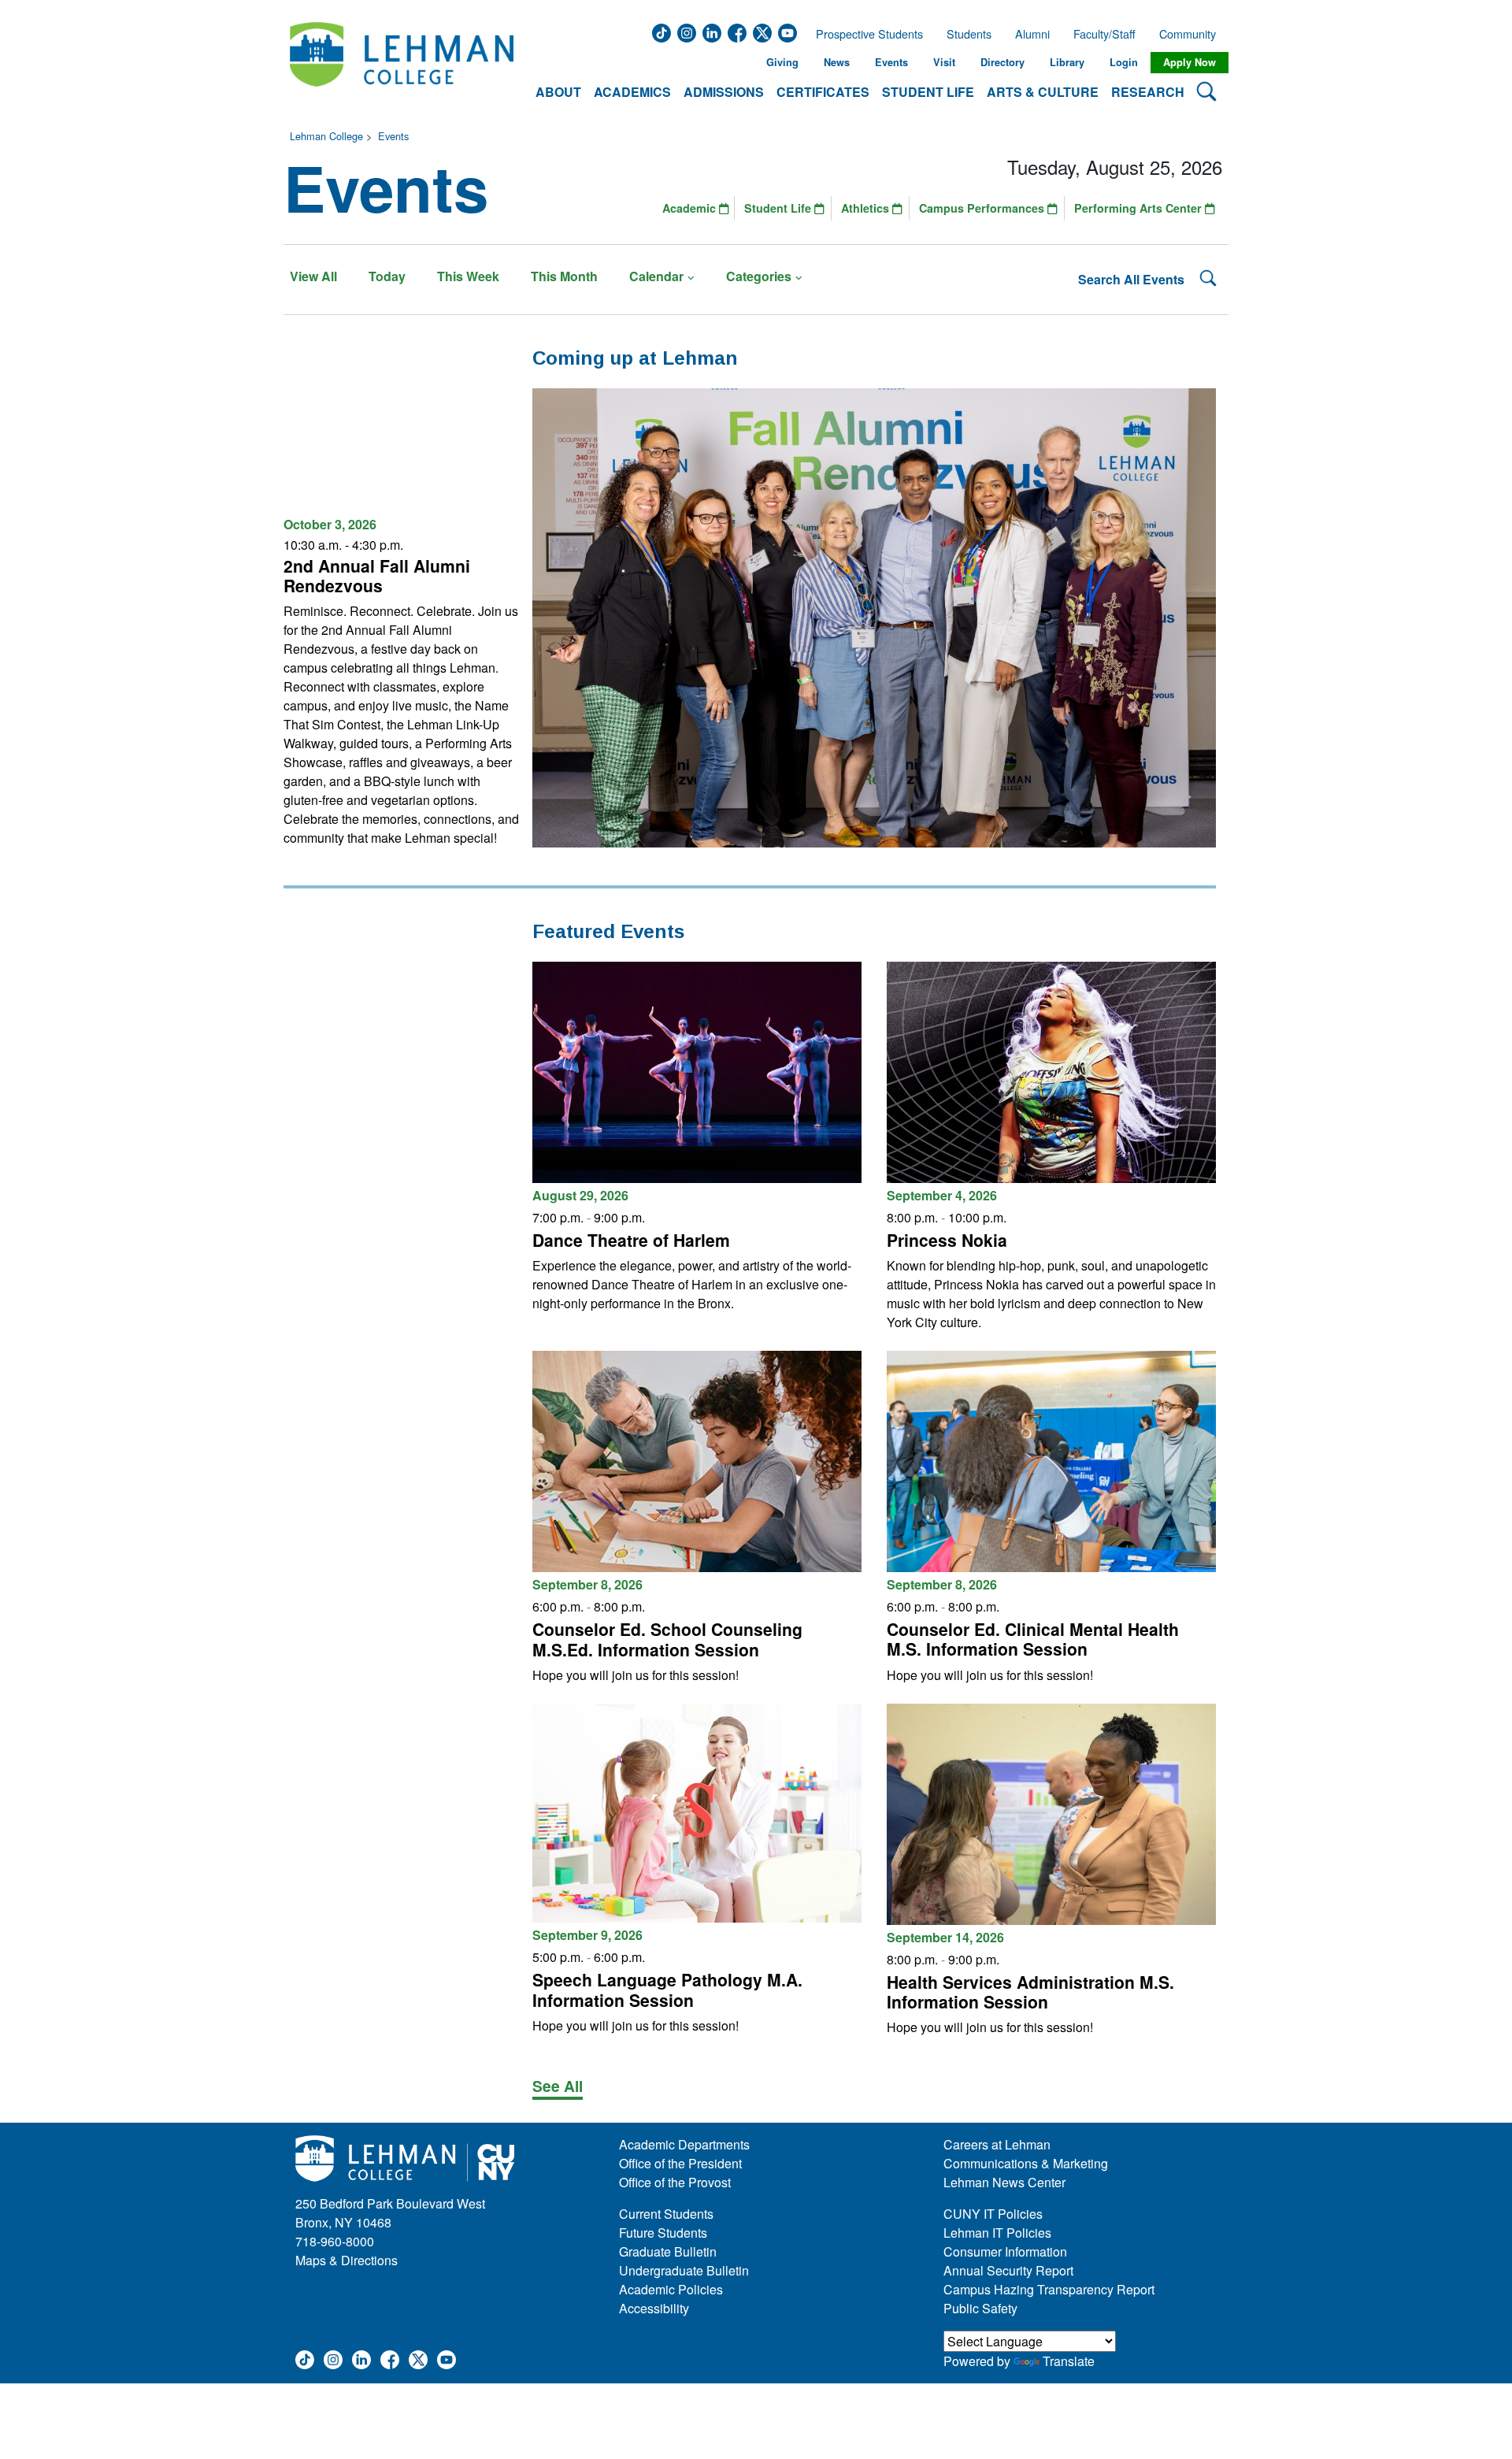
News (837, 62)
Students (969, 34)
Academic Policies (671, 2289)
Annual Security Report (1008, 2270)
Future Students (663, 2233)
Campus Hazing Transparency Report (1049, 2289)
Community (1192, 34)
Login (1124, 62)
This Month (564, 276)
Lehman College (326, 136)
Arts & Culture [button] (1043, 92)
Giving (782, 62)
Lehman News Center (1004, 2182)
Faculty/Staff (1104, 34)
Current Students (666, 2214)
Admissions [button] (724, 92)
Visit (944, 62)
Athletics (867, 208)
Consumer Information (1005, 2251)
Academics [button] (632, 92)
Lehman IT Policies (997, 2233)
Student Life (779, 208)
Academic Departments (684, 2144)
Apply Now (1190, 62)
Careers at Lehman (997, 2144)
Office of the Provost (675, 2182)
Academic (691, 208)
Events (891, 62)
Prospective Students (865, 34)
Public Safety (980, 2308)
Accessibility (654, 2308)
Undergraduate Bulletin (684, 2270)
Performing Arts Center (1140, 208)
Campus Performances (983, 208)
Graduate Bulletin (668, 2251)
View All (313, 276)
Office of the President (680, 2163)
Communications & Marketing (1026, 2163)
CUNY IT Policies (993, 2214)
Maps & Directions (346, 2260)
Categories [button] (759, 276)
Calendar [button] (656, 276)
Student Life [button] (928, 92)
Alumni (1032, 34)
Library (1067, 62)
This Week (468, 276)
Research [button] (1148, 92)
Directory (1002, 62)
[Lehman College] (402, 63)
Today (387, 276)
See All (558, 2086)
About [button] (558, 92)
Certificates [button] (823, 92)
